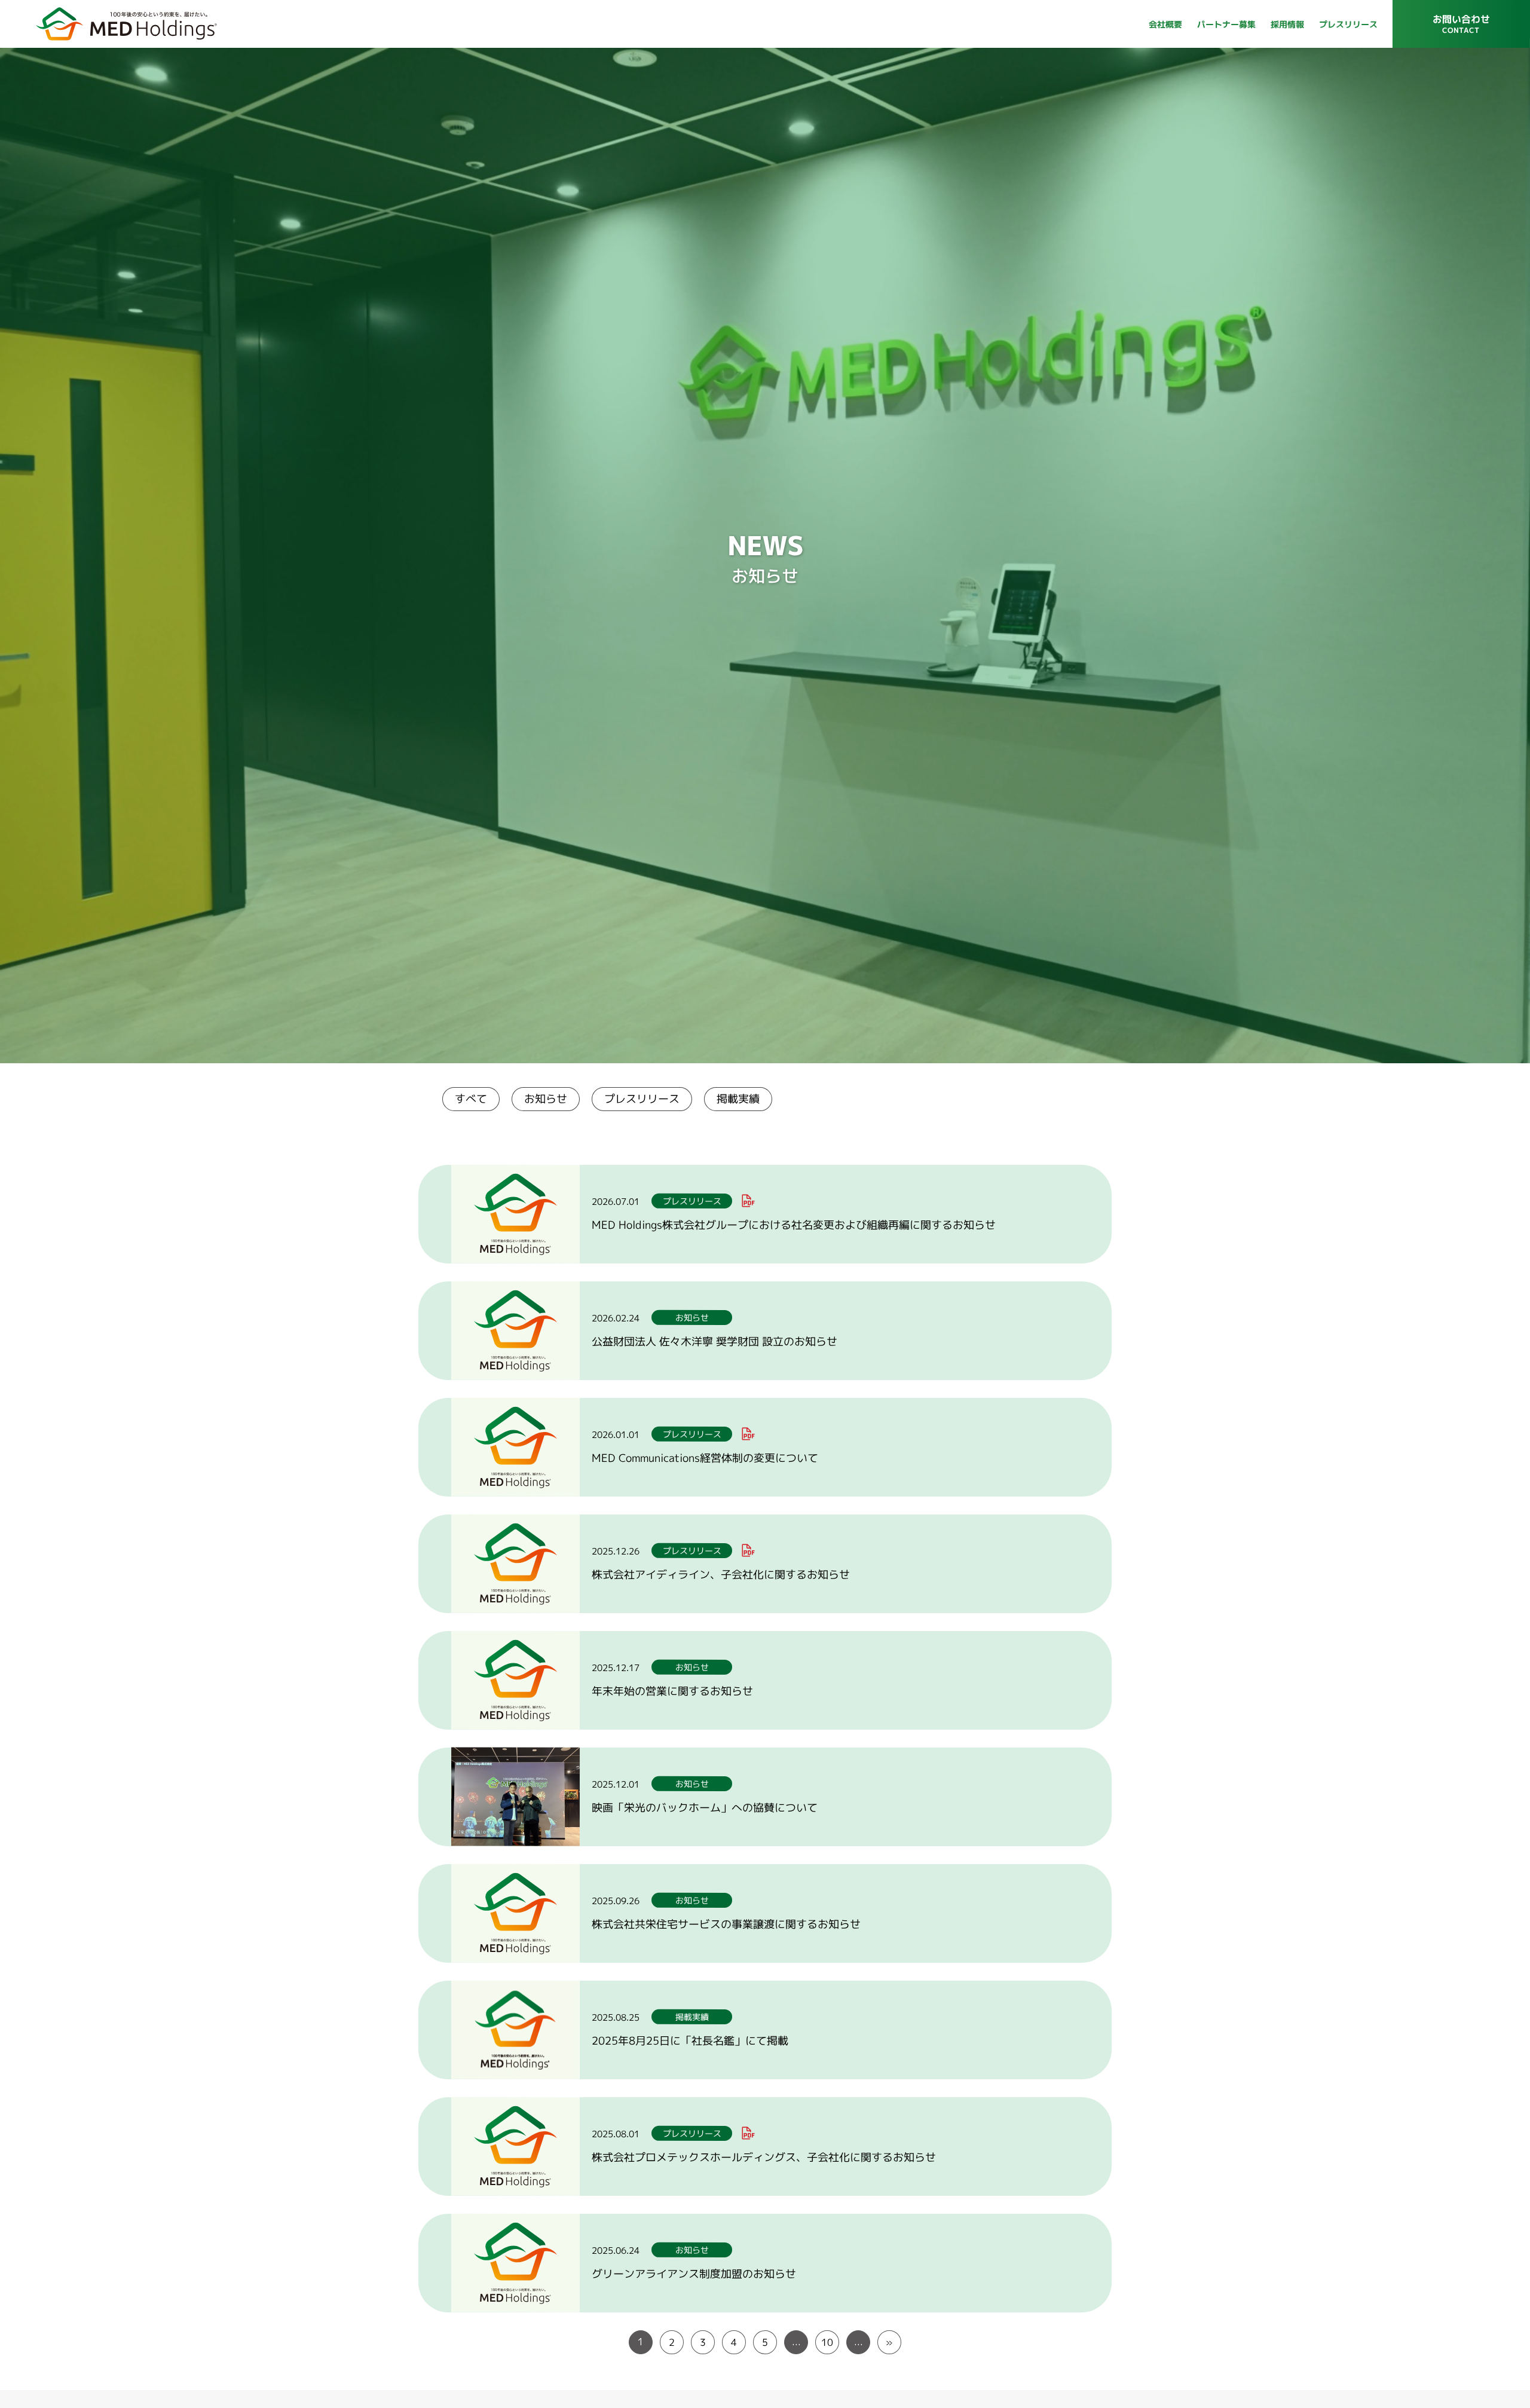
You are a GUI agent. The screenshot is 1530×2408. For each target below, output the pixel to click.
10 (827, 2342)
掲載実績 (738, 1099)
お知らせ (546, 1099)
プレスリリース (642, 1099)
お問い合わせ (1461, 28)
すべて (471, 1099)
